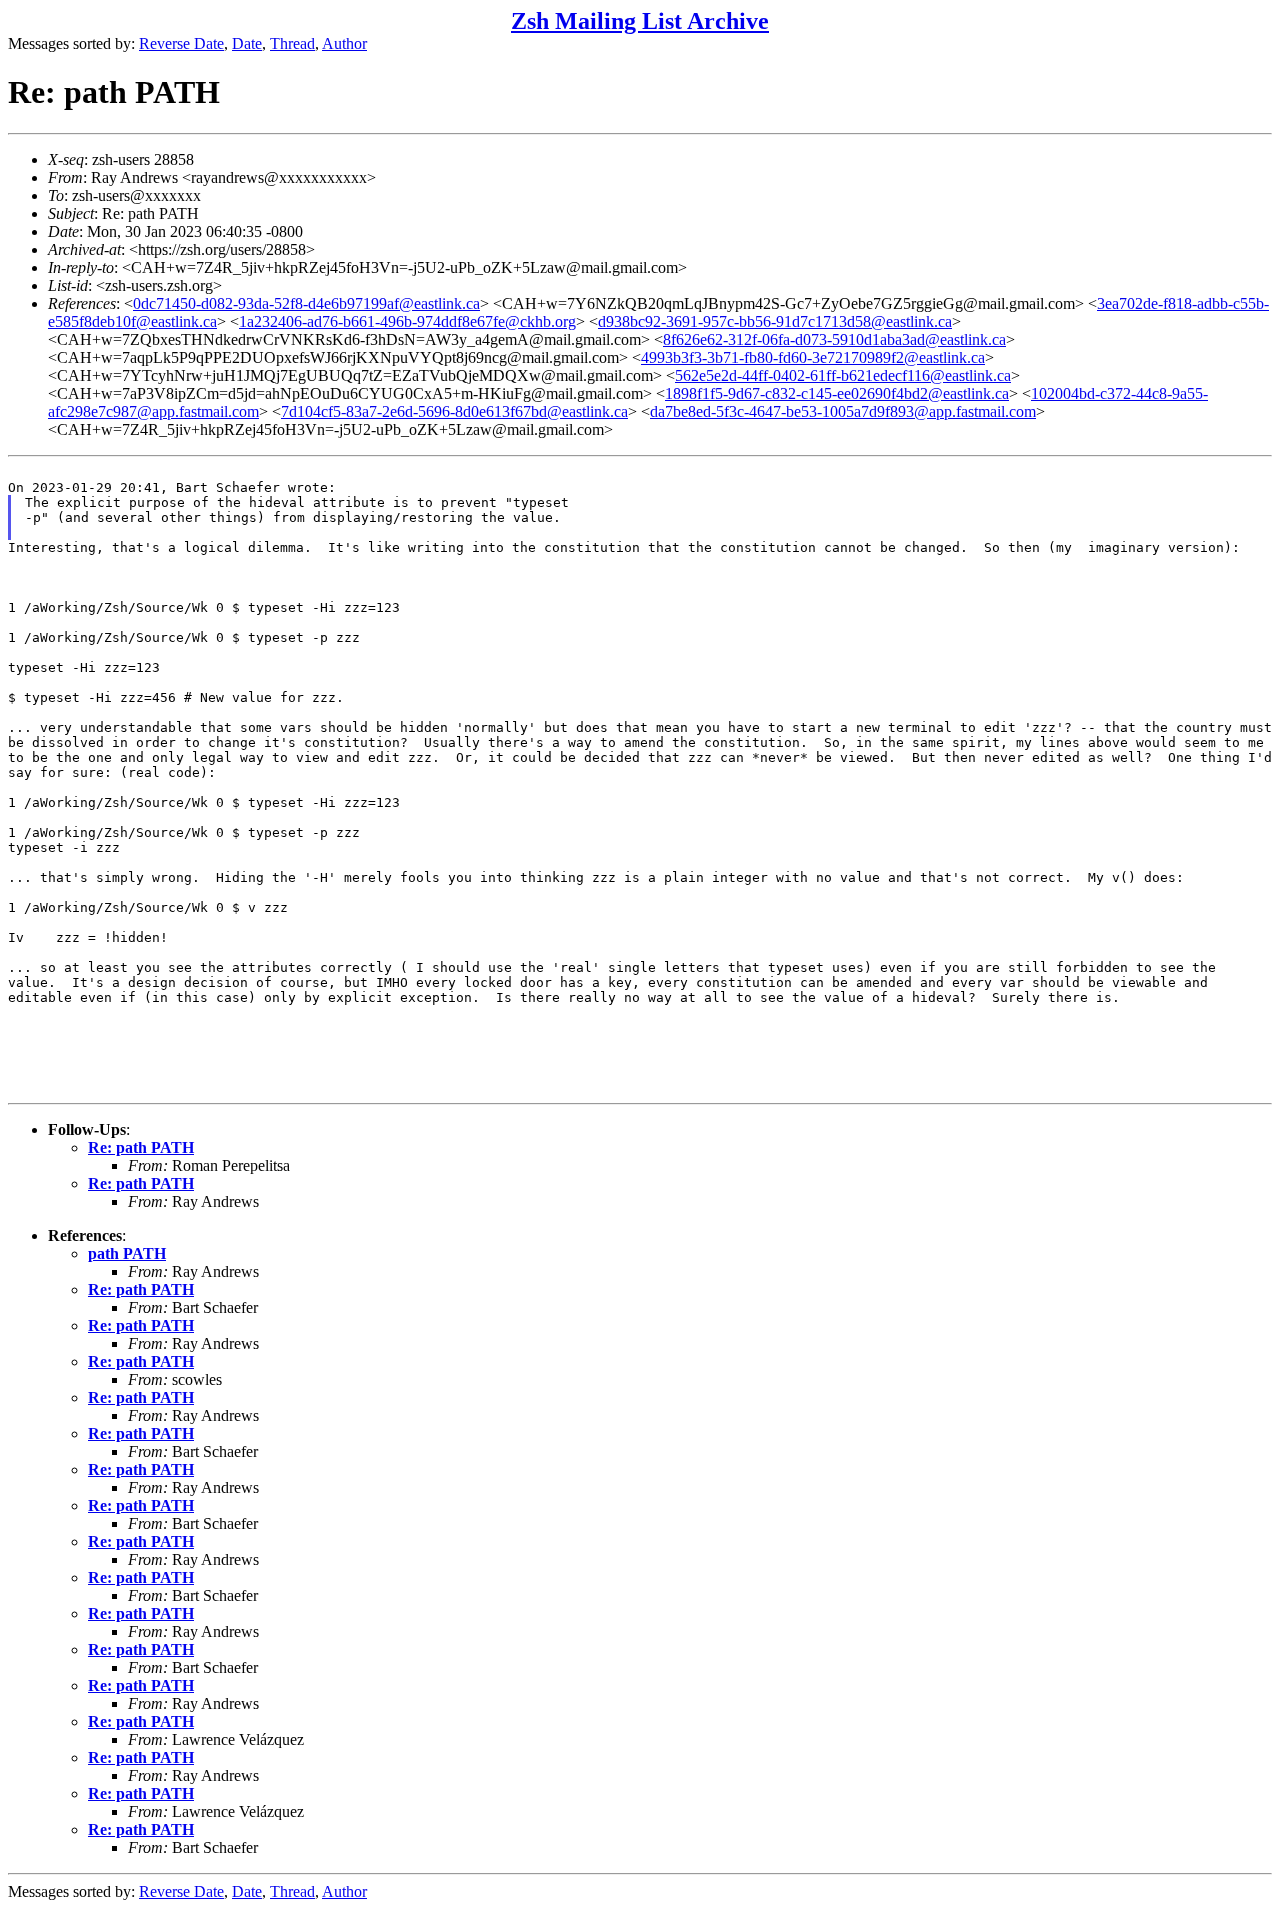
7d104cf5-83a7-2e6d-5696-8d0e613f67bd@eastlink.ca (454, 411)
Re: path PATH (141, 1147)
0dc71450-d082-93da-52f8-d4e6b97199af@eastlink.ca (306, 303)
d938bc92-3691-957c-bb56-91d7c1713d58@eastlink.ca (775, 321)
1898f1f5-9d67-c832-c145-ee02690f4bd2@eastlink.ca (837, 393)
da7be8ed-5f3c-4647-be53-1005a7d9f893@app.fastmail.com (843, 411)
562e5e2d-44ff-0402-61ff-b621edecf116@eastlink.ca (843, 375)
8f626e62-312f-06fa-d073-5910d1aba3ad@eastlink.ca (834, 339)
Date (247, 43)
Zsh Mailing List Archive (640, 21)
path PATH (127, 1253)
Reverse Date (181, 43)
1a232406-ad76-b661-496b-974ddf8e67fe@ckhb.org (407, 321)
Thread (292, 43)
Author (344, 43)
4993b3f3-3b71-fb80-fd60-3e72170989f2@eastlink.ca (813, 357)
